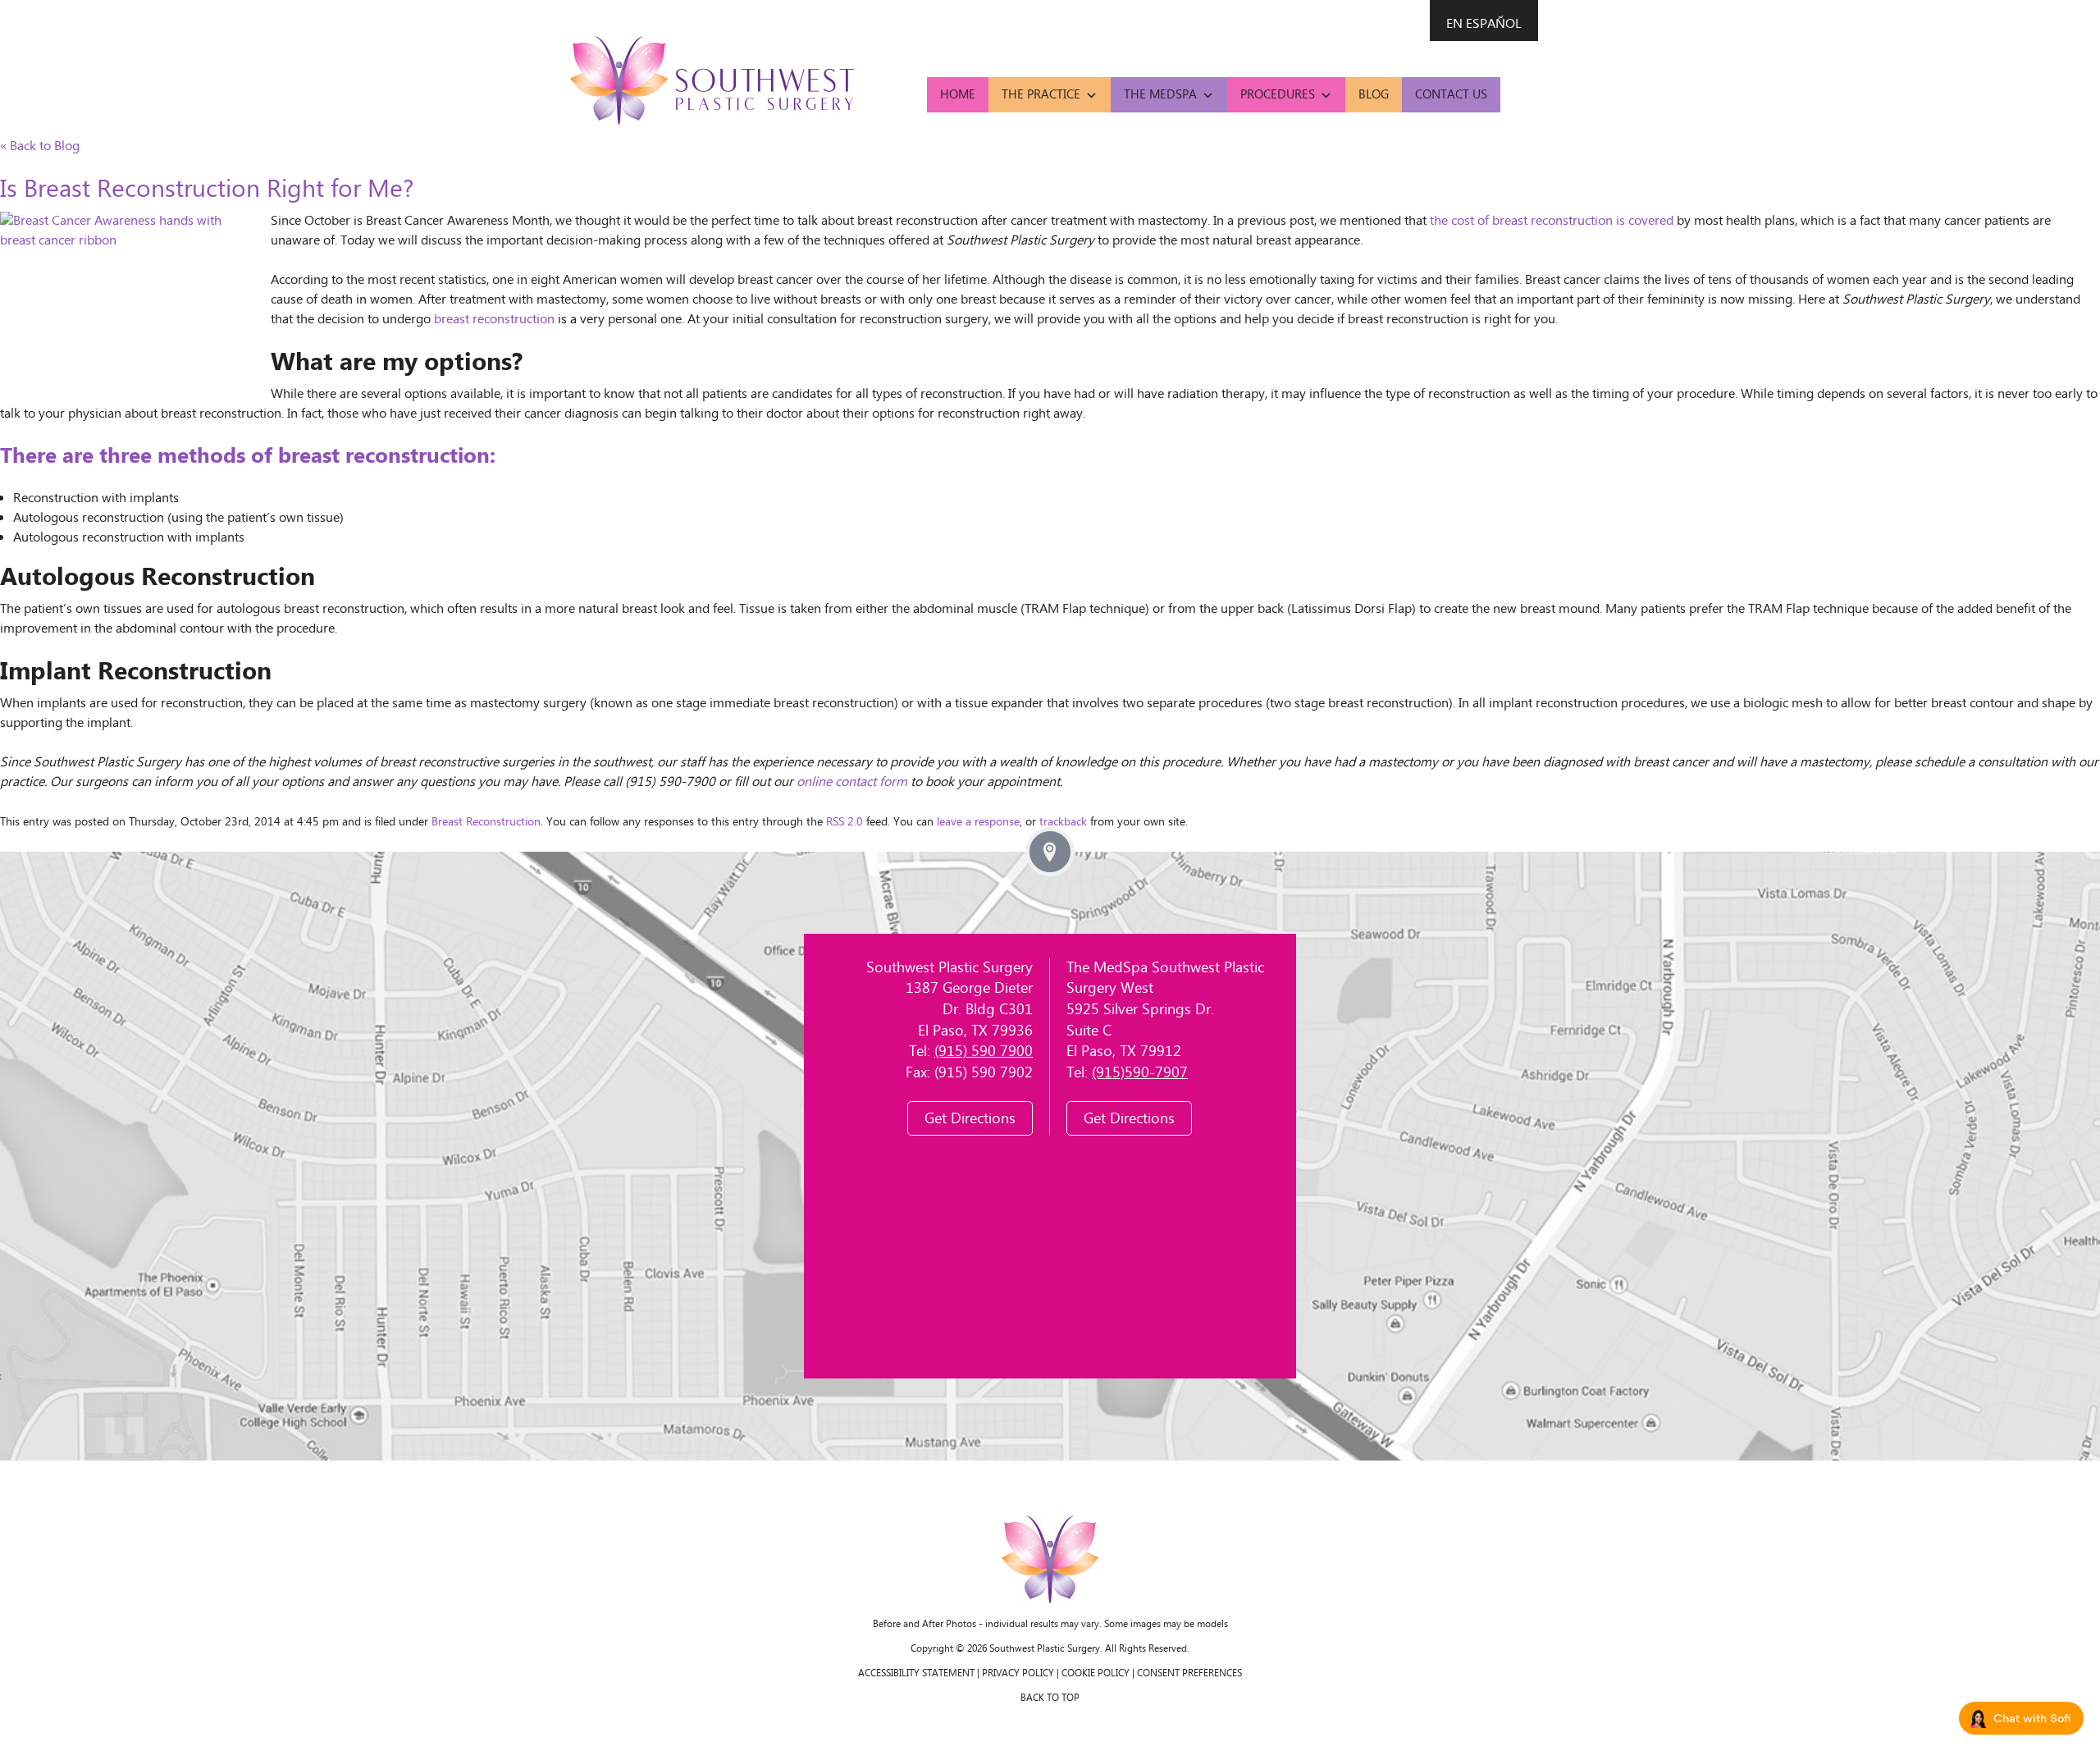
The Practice (1041, 95)
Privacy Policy (1018, 1673)
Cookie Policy (1096, 1673)
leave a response (978, 823)
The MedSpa (1160, 95)
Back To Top (1050, 1698)
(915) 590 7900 (984, 1052)
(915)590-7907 (1140, 1073)
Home (958, 95)
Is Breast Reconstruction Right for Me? (207, 190)
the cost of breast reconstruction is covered (1552, 221)
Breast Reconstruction (486, 823)
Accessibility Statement (916, 1673)
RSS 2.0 (845, 823)
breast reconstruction (494, 320)
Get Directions (970, 1119)
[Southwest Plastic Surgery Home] (712, 80)
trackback (1063, 823)
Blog (1374, 95)
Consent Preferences (1189, 1673)
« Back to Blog (40, 146)
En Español (1484, 24)
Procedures (1278, 95)
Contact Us (1451, 95)
